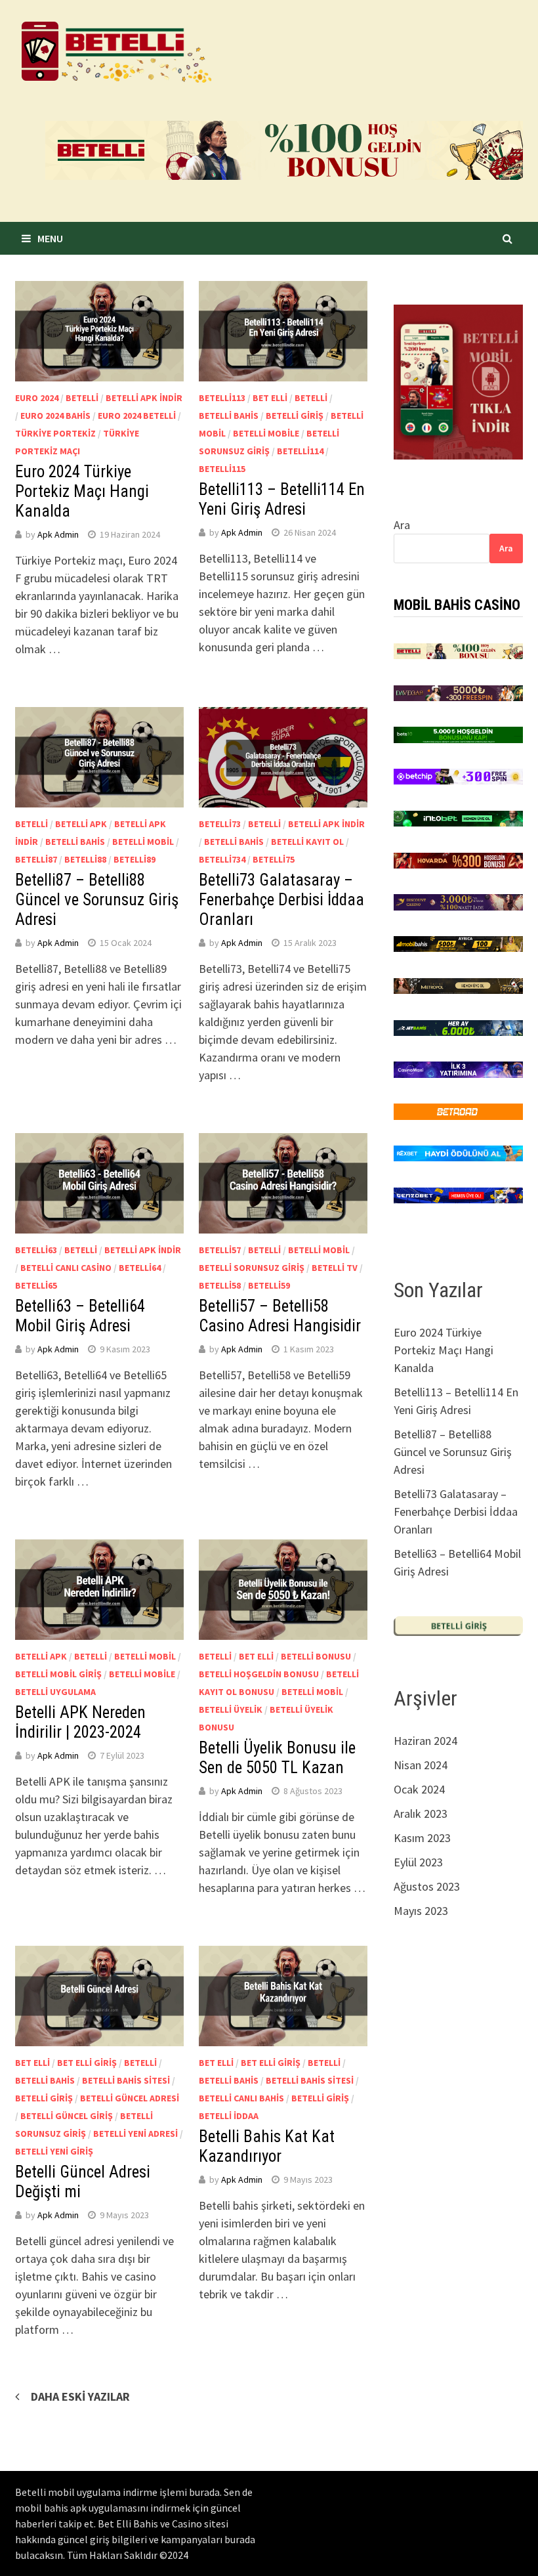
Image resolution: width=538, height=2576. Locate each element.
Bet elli (270, 398)
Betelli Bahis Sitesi (126, 2080)
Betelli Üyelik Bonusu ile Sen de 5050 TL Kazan (277, 1758)
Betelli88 (85, 859)
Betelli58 (220, 1285)
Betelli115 (222, 469)
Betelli (82, 398)
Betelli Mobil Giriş (58, 1674)
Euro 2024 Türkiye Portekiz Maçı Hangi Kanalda (82, 491)
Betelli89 (134, 859)
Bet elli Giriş (87, 2063)
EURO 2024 (37, 398)
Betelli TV (335, 1268)
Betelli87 (36, 859)
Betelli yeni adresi (135, 2134)
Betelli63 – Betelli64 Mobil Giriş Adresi (80, 1316)
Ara (402, 525)
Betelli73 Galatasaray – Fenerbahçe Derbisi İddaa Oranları (281, 900)
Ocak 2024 (419, 1789)
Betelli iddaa (229, 2116)
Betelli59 (269, 1285)
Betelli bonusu (316, 1656)
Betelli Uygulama (55, 1692)
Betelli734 (222, 859)
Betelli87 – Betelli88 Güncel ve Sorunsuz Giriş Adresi (97, 900)
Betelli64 (140, 1268)
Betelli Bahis (229, 416)
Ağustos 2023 (427, 1886)
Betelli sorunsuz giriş (252, 1268)
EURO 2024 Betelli (137, 416)
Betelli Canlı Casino (66, 1268)
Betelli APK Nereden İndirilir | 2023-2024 (80, 1722)
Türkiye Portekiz (55, 433)
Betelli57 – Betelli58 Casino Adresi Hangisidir (280, 1316)
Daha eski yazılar (80, 2396)
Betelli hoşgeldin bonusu (259, 1674)
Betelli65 (36, 1285)
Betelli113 (222, 398)
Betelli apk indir (144, 398)
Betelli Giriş (295, 416)
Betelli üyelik (231, 1709)
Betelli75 (274, 859)
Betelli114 (300, 451)
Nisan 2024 (421, 1765)
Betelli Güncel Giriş (67, 2116)
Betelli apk (81, 824)
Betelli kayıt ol (307, 842)
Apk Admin (58, 534)
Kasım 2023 (422, 1838)
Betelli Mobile (266, 433)
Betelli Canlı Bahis (241, 2098)
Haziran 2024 (425, 1741)
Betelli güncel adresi (130, 2098)
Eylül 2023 (418, 1862)
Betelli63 (36, 1250)
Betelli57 (220, 1250)
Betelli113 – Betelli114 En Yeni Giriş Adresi (282, 499)
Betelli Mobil (143, 842)
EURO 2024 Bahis (55, 416)
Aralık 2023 (421, 1814)
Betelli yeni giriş (54, 2151)
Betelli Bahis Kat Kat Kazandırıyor (267, 2146)
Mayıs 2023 (421, 1911)
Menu (50, 238)
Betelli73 (220, 824)
